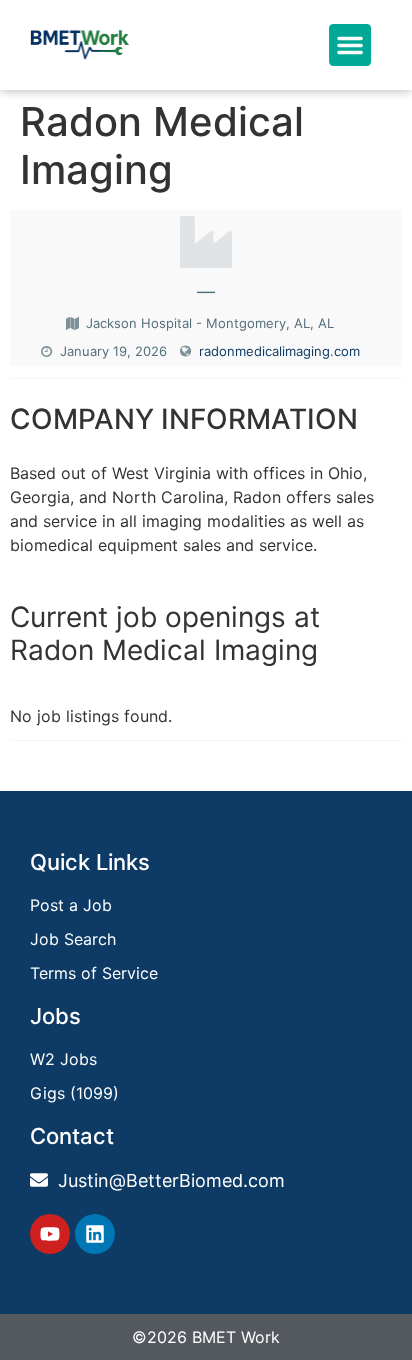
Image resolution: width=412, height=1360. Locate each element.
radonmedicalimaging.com (279, 351)
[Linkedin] (95, 1234)
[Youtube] (50, 1234)
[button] (349, 45)
